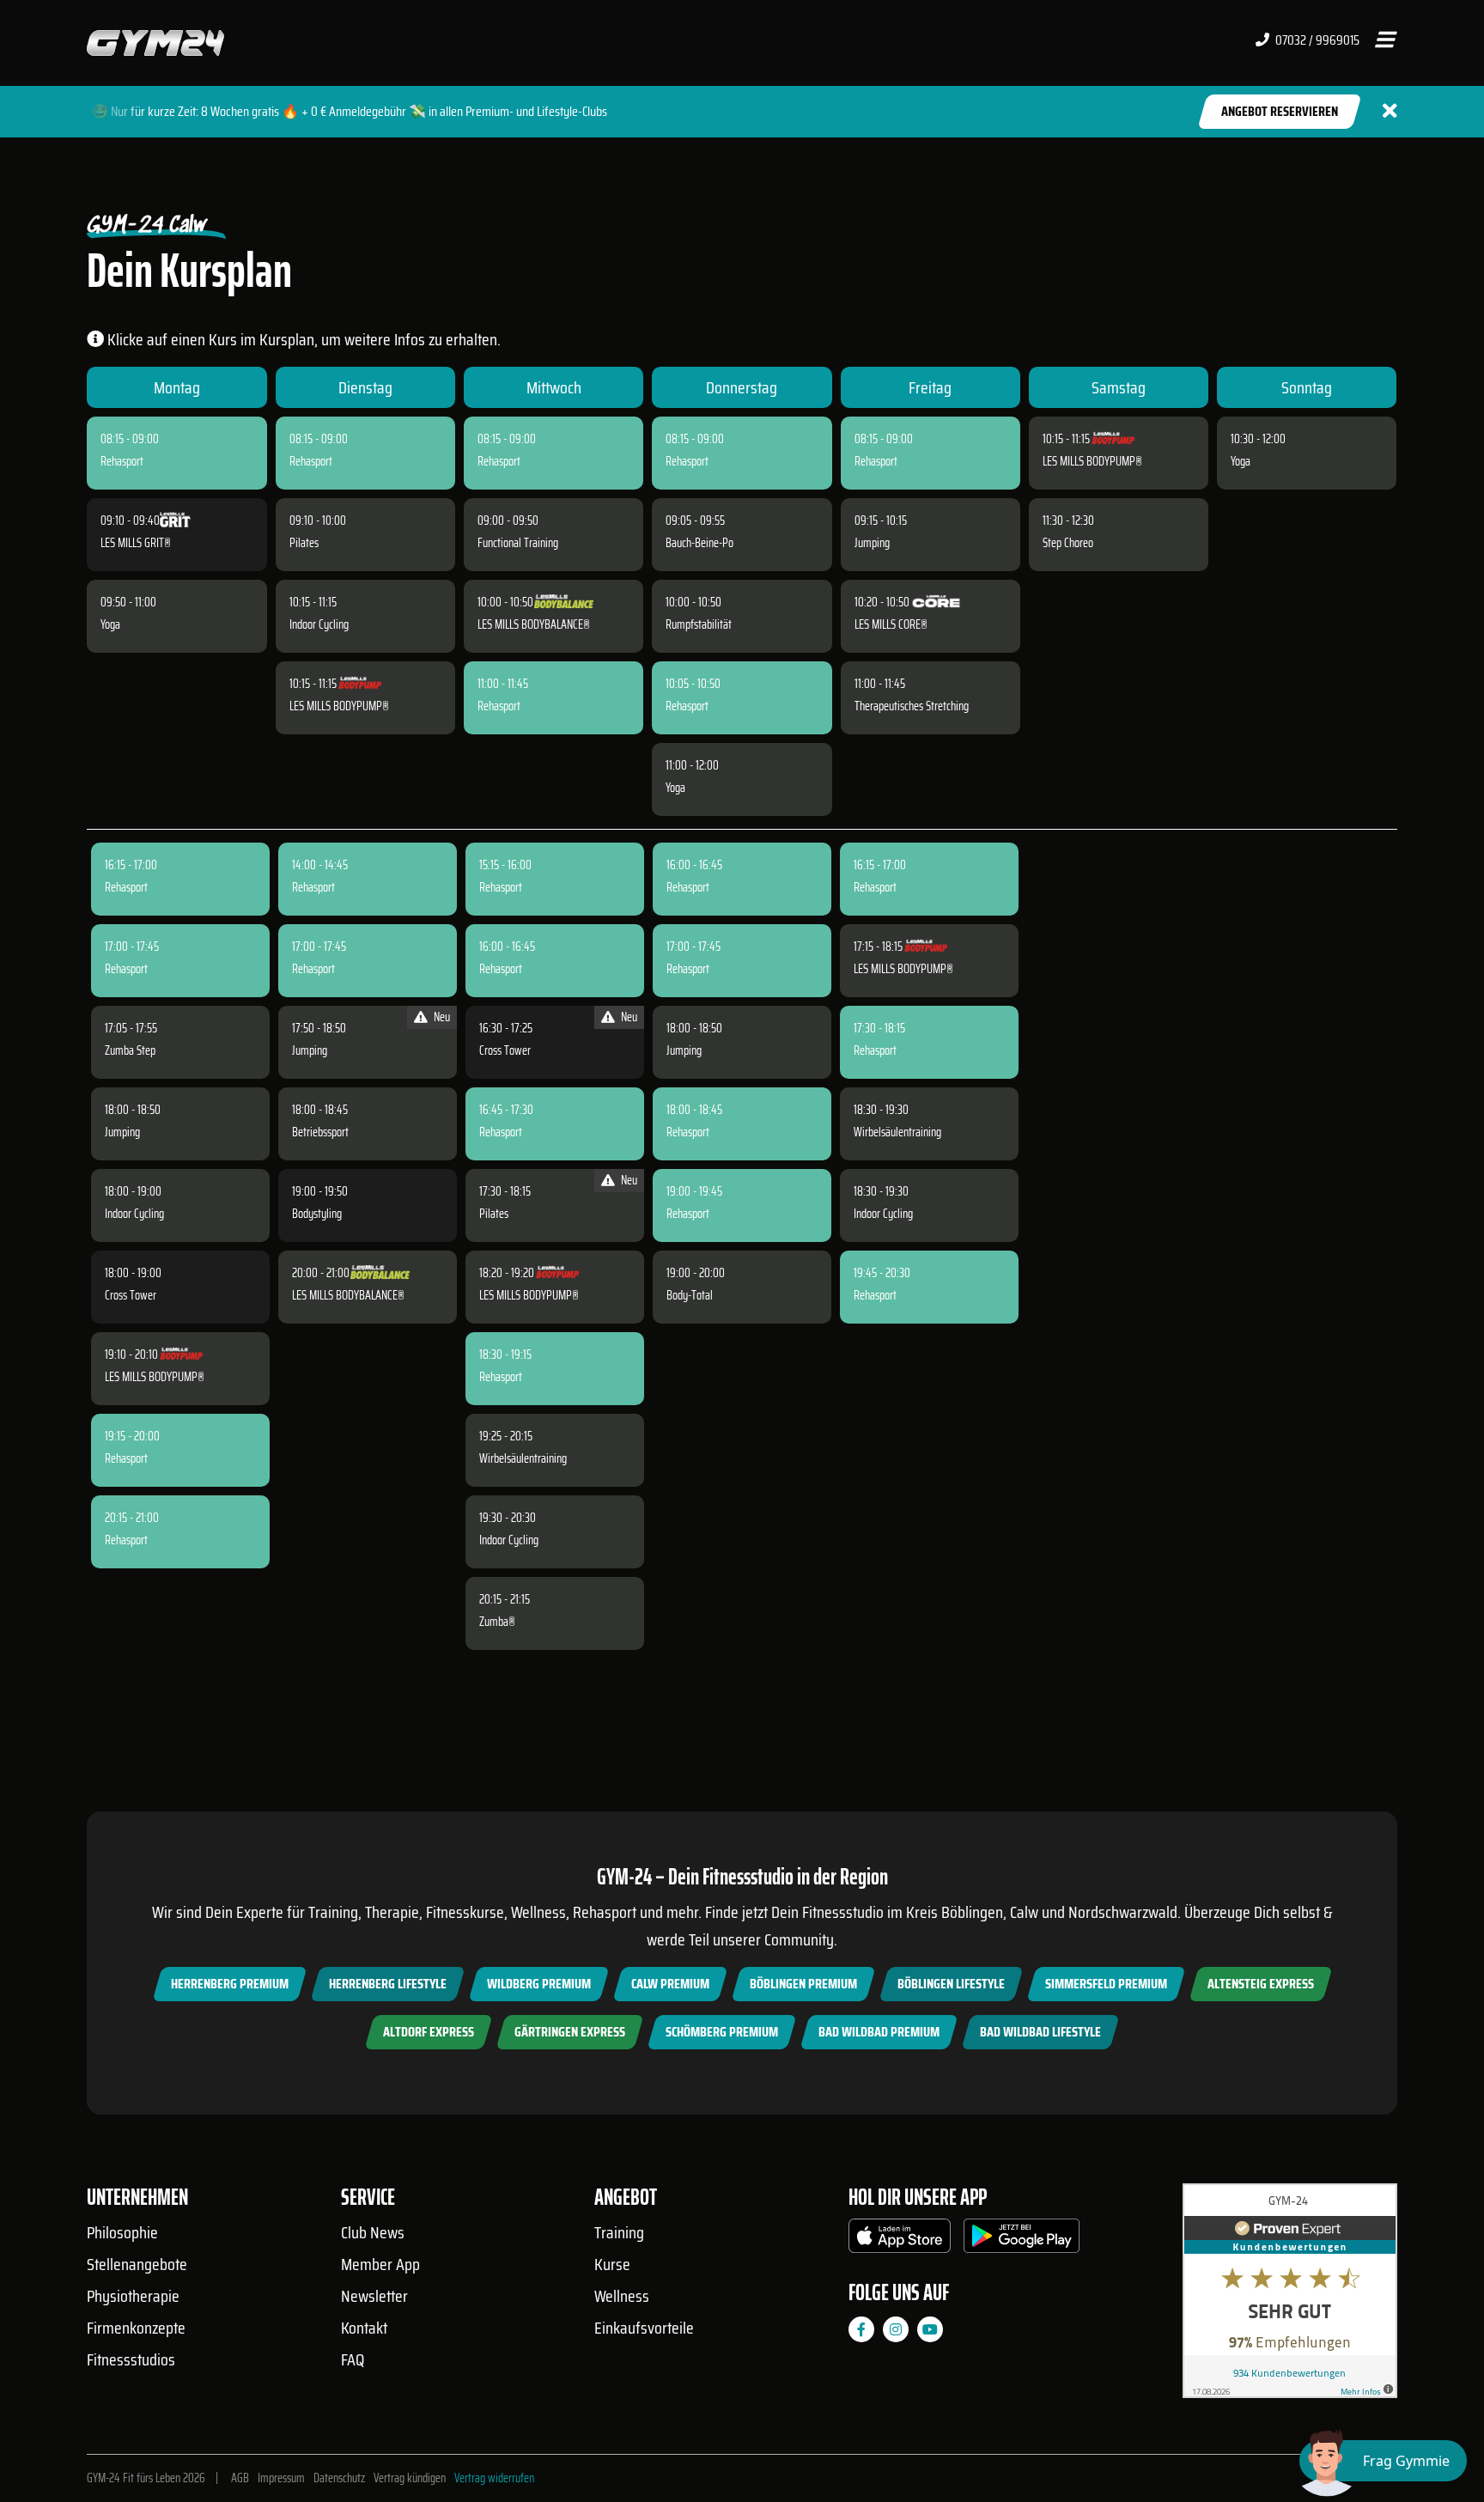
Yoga (110, 624)
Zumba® (497, 1622)
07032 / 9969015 (1316, 40)
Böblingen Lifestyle (951, 1984)
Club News (373, 2232)
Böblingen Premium (803, 1984)
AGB (240, 2478)
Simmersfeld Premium (1106, 1984)
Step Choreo (1068, 543)
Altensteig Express (1261, 1984)
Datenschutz (339, 2478)
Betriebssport (320, 1132)
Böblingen (972, 1912)
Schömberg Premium (722, 2032)
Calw (1024, 1912)
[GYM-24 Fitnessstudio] (155, 42)
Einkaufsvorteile (644, 2328)
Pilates (304, 543)
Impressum (281, 2478)
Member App (380, 2264)
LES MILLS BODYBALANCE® (534, 624)
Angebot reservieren (1280, 111)
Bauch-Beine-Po (699, 543)
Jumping (872, 543)
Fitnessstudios (131, 2359)
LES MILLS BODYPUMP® (339, 706)
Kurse (612, 2264)
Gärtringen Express (570, 2032)
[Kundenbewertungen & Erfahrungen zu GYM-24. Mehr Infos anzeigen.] (1290, 2297)
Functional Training (518, 543)
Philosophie (122, 2232)
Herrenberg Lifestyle (388, 1984)
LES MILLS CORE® (891, 624)
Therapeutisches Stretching (912, 706)
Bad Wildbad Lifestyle (1040, 2032)
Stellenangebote (137, 2264)
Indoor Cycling (319, 624)
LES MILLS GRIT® (136, 543)
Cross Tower (131, 1295)
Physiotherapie (133, 2296)
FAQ (353, 2359)
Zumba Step (130, 1050)
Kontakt (364, 2328)
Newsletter (374, 2296)
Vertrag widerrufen (494, 2478)
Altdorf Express (429, 2032)
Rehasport (122, 461)
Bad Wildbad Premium (879, 2032)
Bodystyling (317, 1214)
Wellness (622, 2296)
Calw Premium (670, 1984)
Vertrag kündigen (410, 2478)
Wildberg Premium (539, 1984)
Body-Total (690, 1295)
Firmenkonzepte (136, 2328)
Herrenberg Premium (230, 1984)
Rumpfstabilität (699, 624)
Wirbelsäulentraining (523, 1458)
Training (619, 2232)
